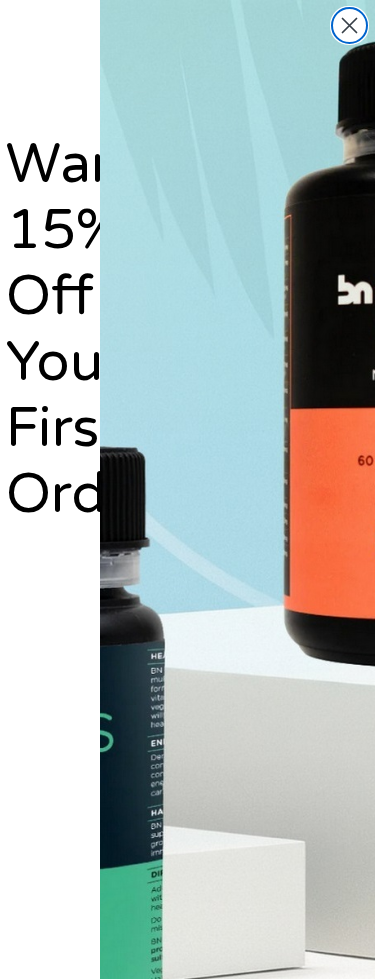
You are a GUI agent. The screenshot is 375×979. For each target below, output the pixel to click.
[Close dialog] (349, 25)
